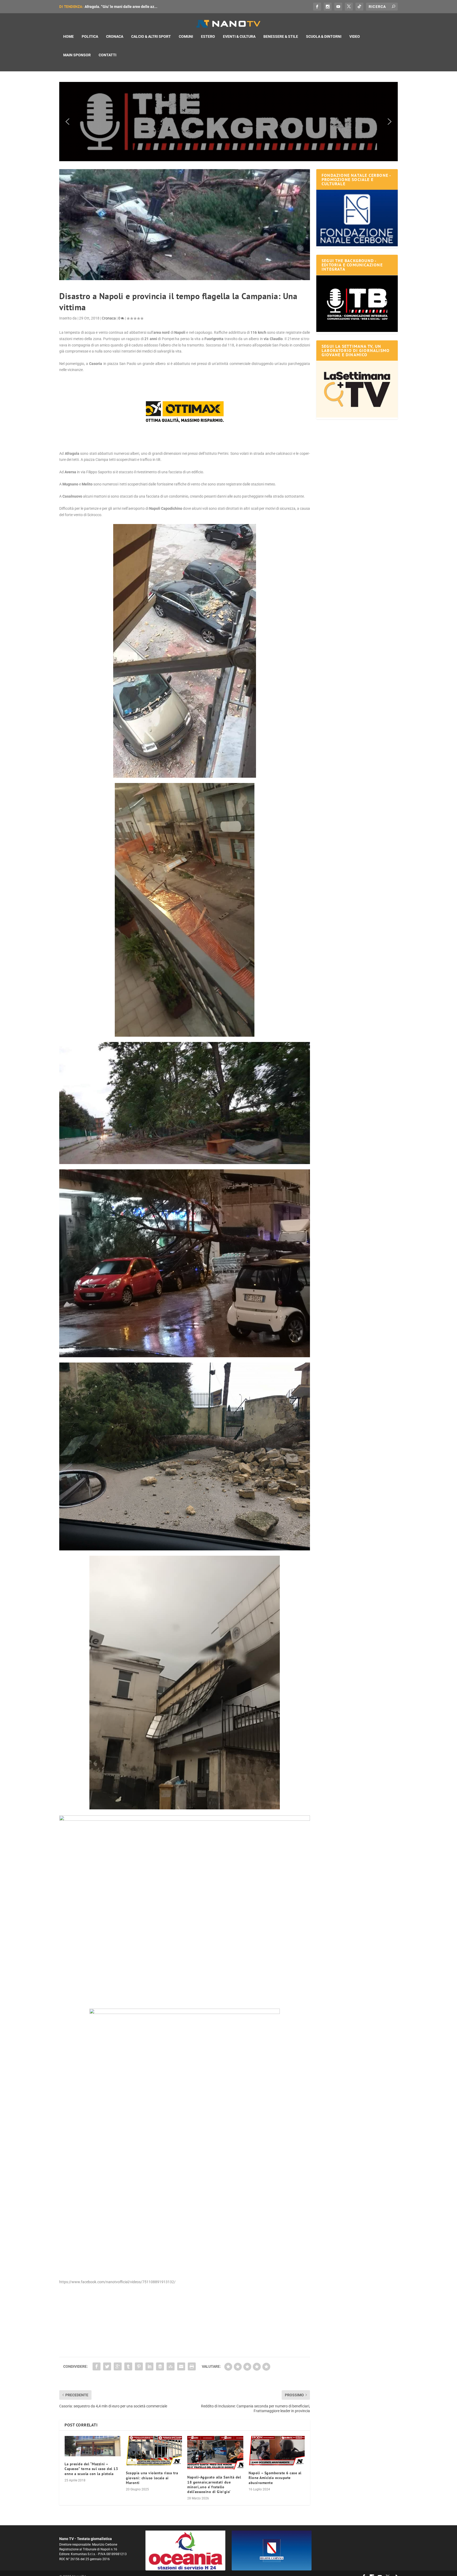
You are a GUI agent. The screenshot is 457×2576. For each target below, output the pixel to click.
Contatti (108, 55)
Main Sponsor (77, 55)
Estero (208, 36)
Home (68, 36)
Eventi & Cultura (239, 36)
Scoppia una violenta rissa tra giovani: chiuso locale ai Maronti (152, 2478)
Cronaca (115, 36)
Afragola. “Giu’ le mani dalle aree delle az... (121, 7)
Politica (90, 36)
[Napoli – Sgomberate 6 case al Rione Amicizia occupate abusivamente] (277, 2451)
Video (355, 36)
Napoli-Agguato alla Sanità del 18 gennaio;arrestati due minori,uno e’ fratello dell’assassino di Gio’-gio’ (214, 2484)
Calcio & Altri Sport (151, 36)
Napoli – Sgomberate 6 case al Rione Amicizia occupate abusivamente (275, 2478)
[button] (229, 122)
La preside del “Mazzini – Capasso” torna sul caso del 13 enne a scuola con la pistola (91, 2469)
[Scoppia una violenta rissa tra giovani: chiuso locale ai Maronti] (154, 2451)
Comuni (186, 36)
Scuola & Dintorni (324, 36)
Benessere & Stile (281, 36)
